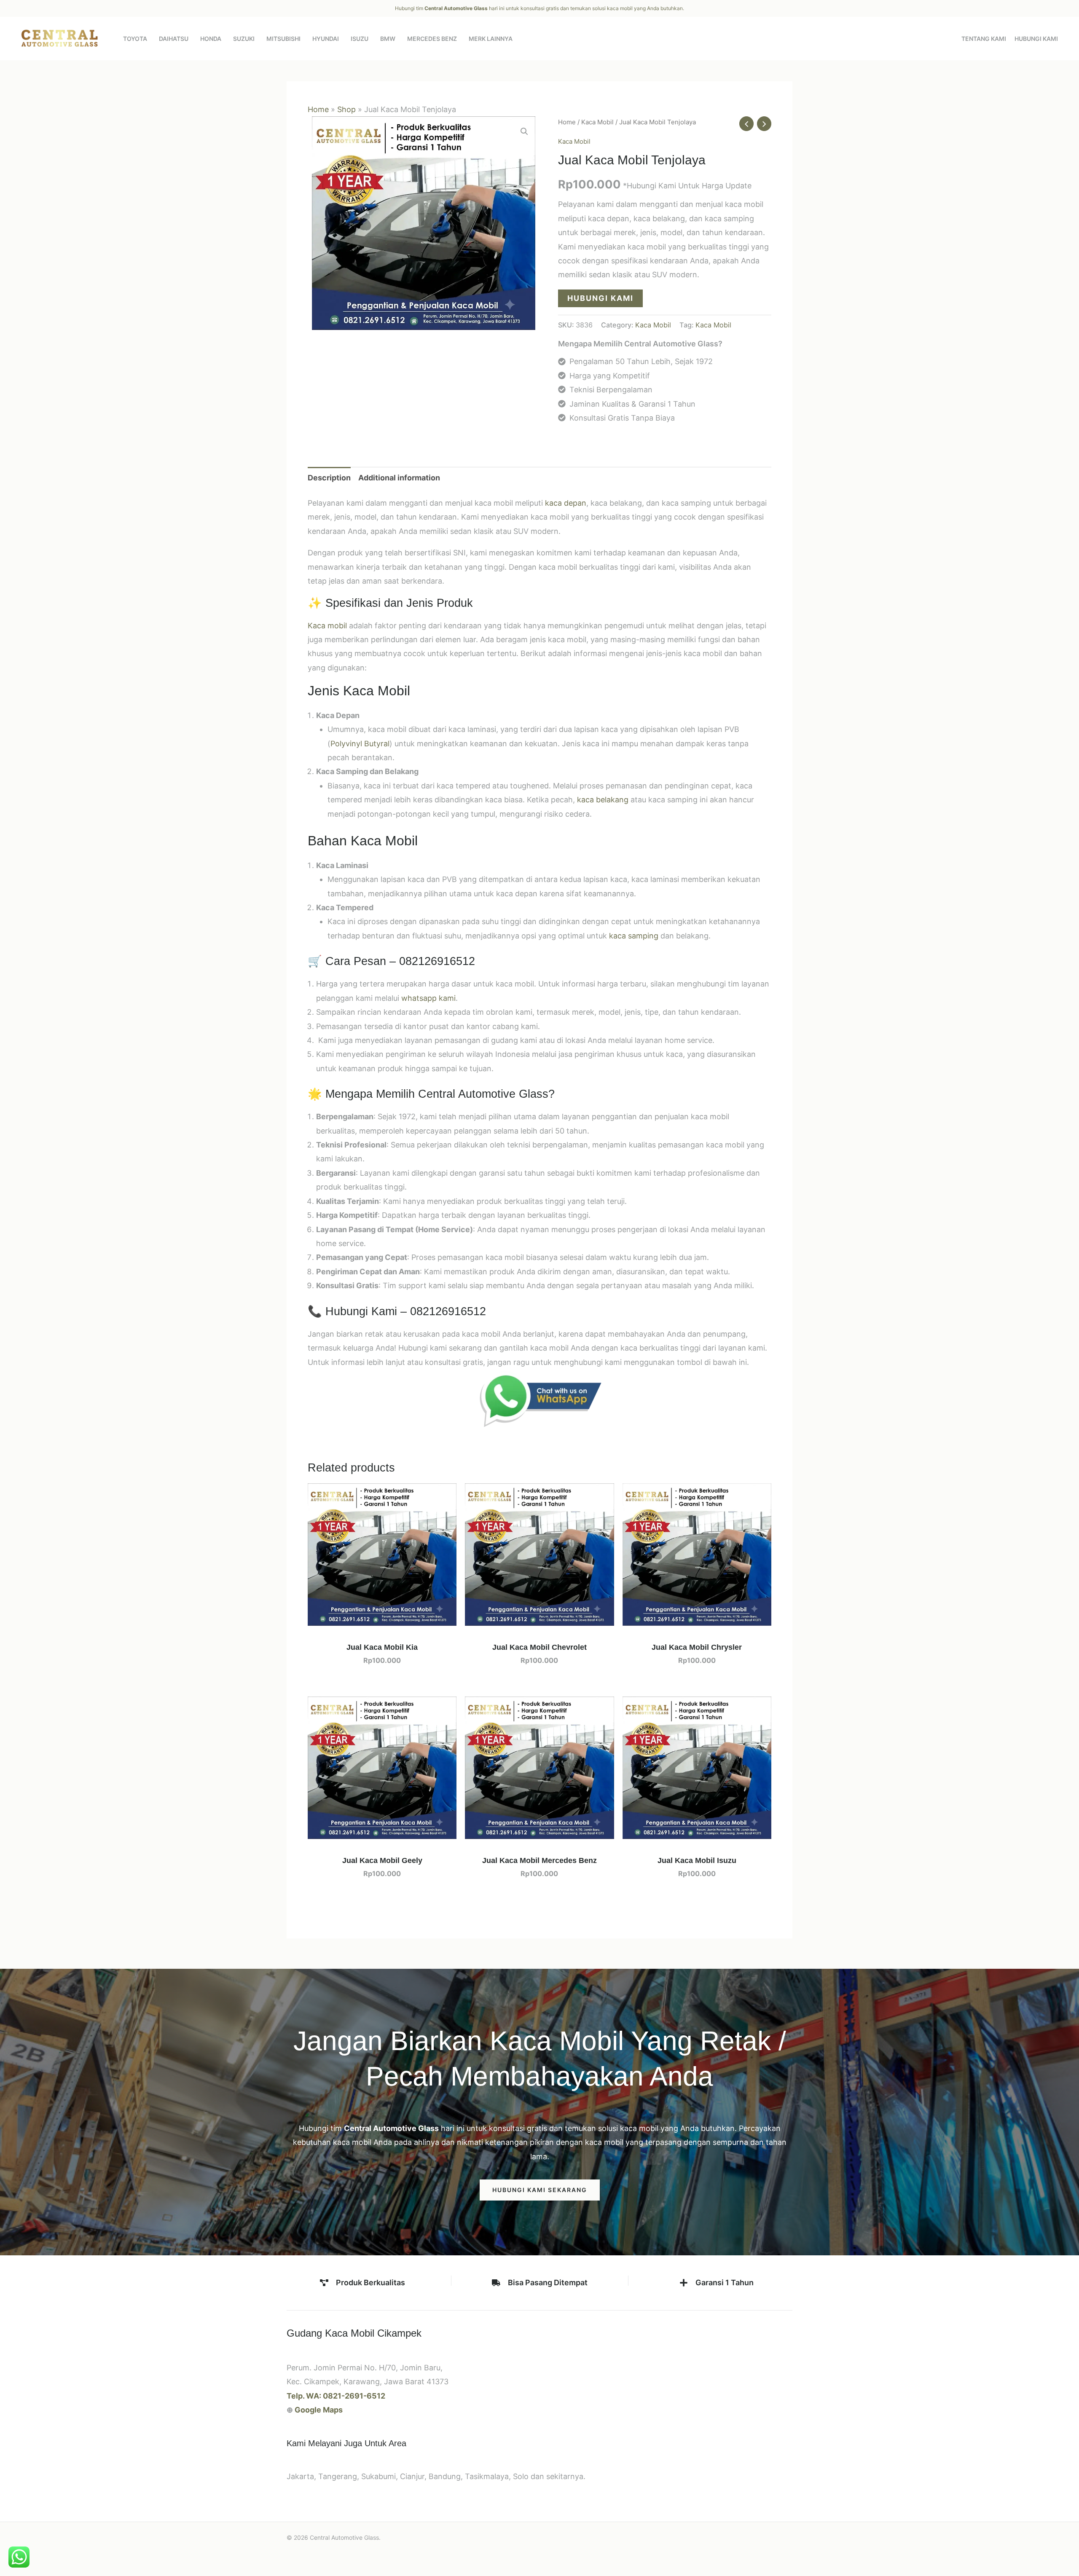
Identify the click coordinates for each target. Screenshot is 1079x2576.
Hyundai (326, 39)
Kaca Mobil (597, 122)
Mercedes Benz (432, 39)
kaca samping (634, 936)
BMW (388, 39)
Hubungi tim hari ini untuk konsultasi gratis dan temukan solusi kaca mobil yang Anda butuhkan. (539, 8)
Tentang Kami (984, 39)
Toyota (135, 39)
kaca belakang (603, 800)
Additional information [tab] (399, 478)
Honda (211, 39)
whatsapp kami (428, 998)
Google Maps (319, 2410)
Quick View (382, 1618)
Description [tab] (329, 478)
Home (318, 109)
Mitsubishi (283, 39)
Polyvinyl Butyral (360, 744)
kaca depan (566, 503)
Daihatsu (174, 39)
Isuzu (360, 39)
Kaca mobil (327, 626)
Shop (346, 109)
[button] (524, 131)
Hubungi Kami (1036, 39)
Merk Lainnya (491, 39)
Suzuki (244, 39)
